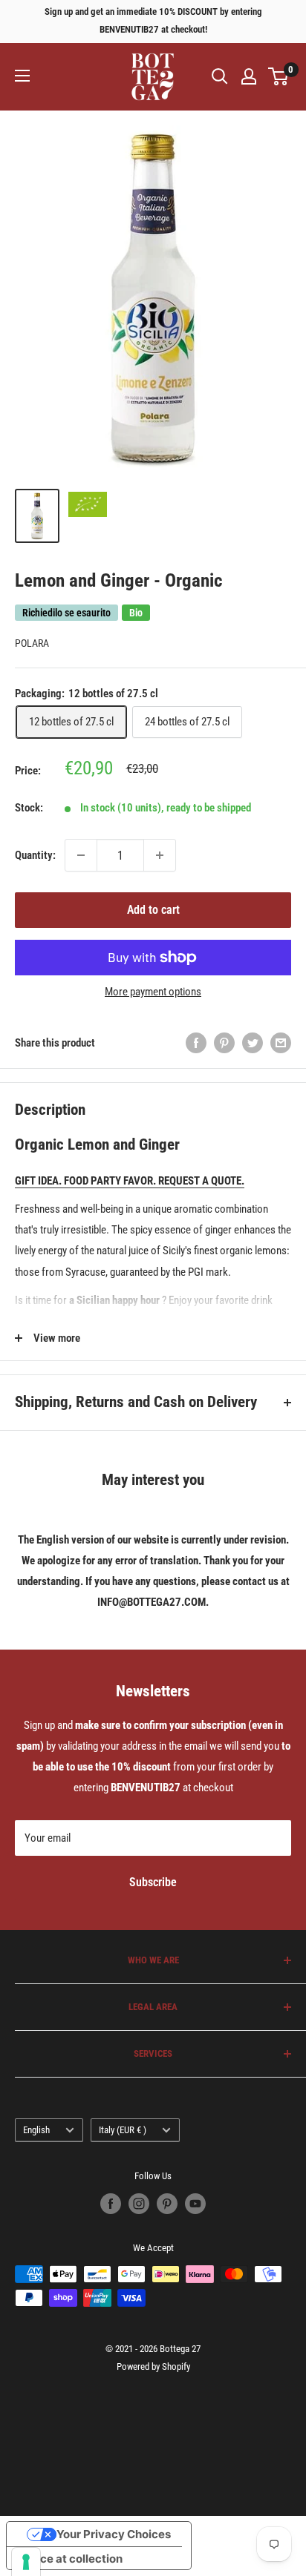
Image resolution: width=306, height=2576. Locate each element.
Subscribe (153, 1882)
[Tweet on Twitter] (253, 1042)
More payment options (153, 992)
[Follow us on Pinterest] (167, 2204)
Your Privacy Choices (114, 2534)
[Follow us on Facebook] (111, 2204)
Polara (32, 643)
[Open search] (220, 76)
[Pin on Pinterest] (224, 1042)
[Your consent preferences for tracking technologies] (26, 2562)
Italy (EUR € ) (123, 2130)
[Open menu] (22, 76)
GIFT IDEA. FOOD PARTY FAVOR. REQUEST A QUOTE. (130, 1181)
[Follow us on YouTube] (195, 2204)
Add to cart (153, 910)
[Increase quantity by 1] (160, 855)
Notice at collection (70, 2559)
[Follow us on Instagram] (139, 2204)
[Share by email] (281, 1042)
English (36, 2130)
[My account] (249, 76)
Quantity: (35, 855)
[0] (279, 76)
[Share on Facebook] (196, 1042)
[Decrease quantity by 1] (81, 855)
